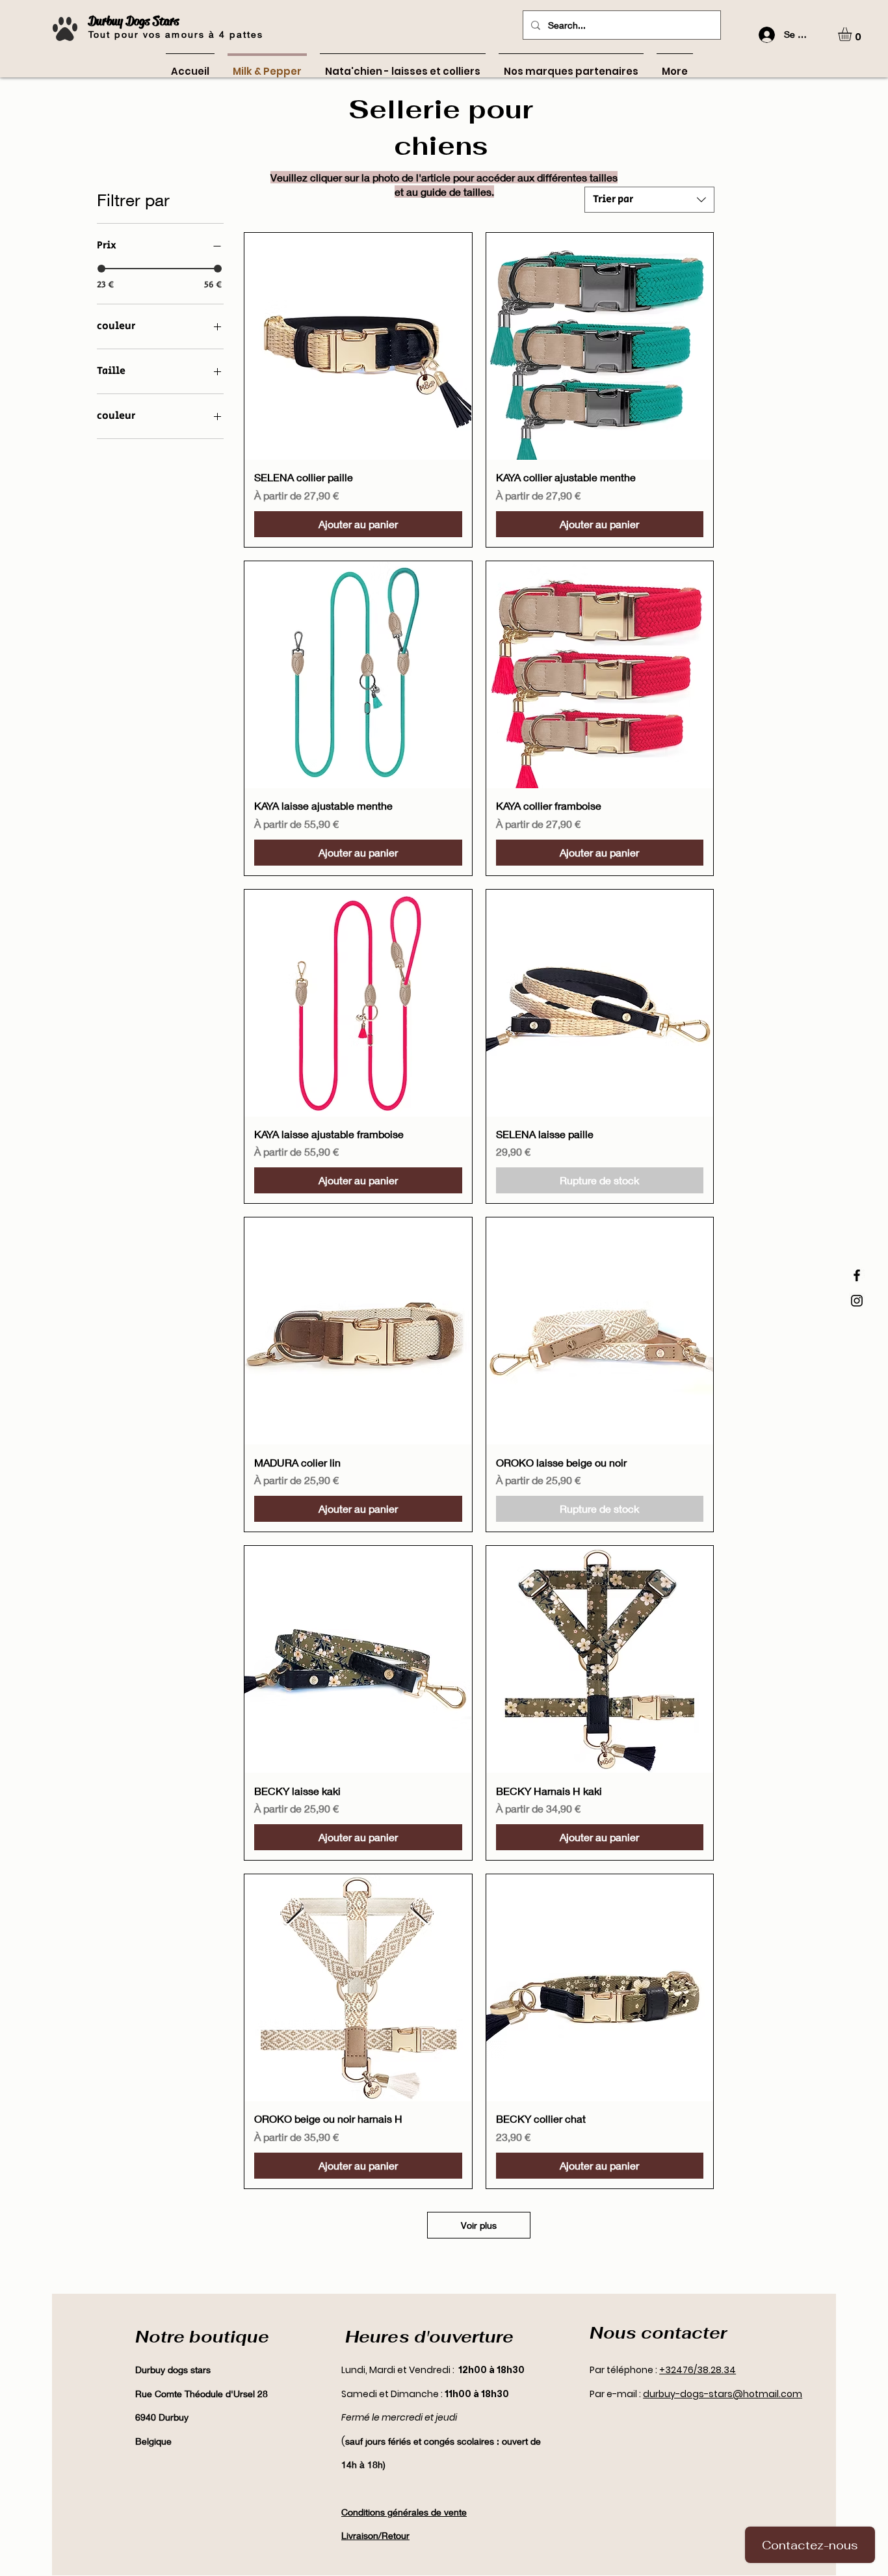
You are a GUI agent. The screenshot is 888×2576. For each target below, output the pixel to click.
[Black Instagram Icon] (857, 1301)
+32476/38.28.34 (698, 2370)
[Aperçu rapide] (358, 346)
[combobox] (649, 200)
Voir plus (479, 2225)
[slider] (101, 269)
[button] (853, 34)
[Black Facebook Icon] (857, 1275)
